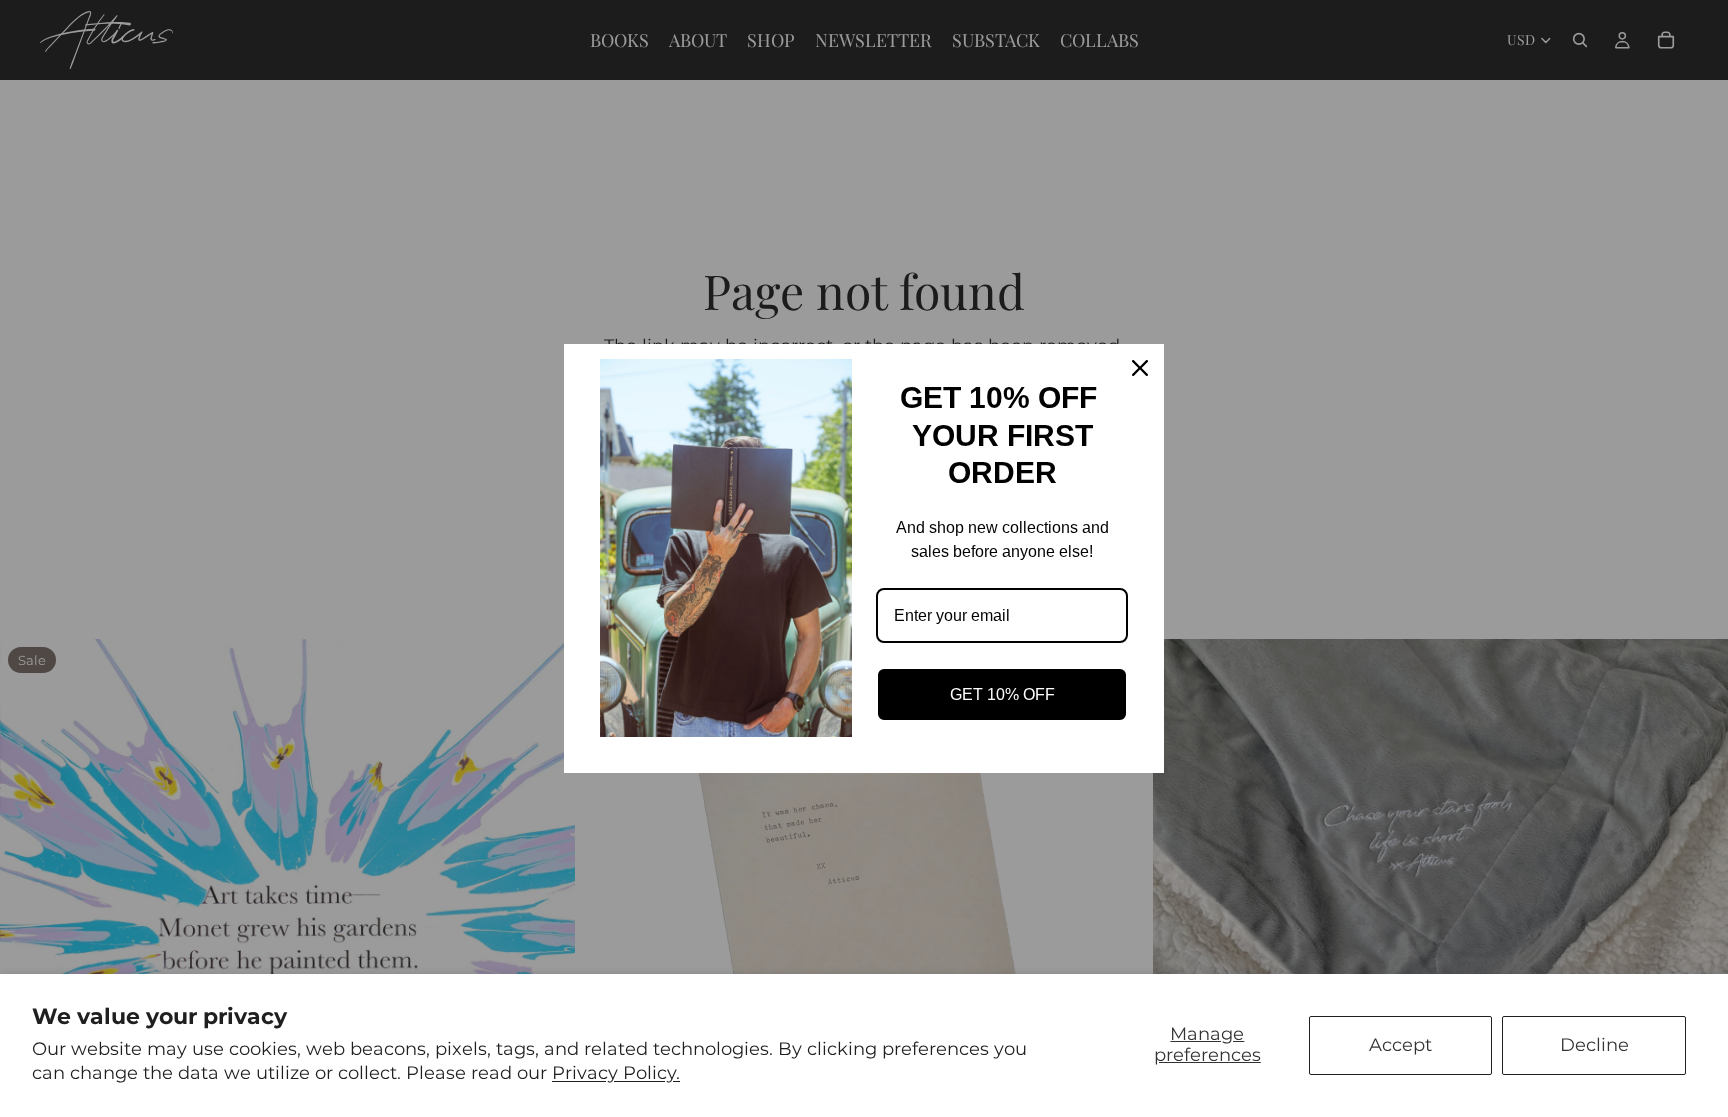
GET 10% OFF (1002, 694)
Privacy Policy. (616, 1073)
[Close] (1140, 368)
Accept (1400, 1045)
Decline (1594, 1045)
